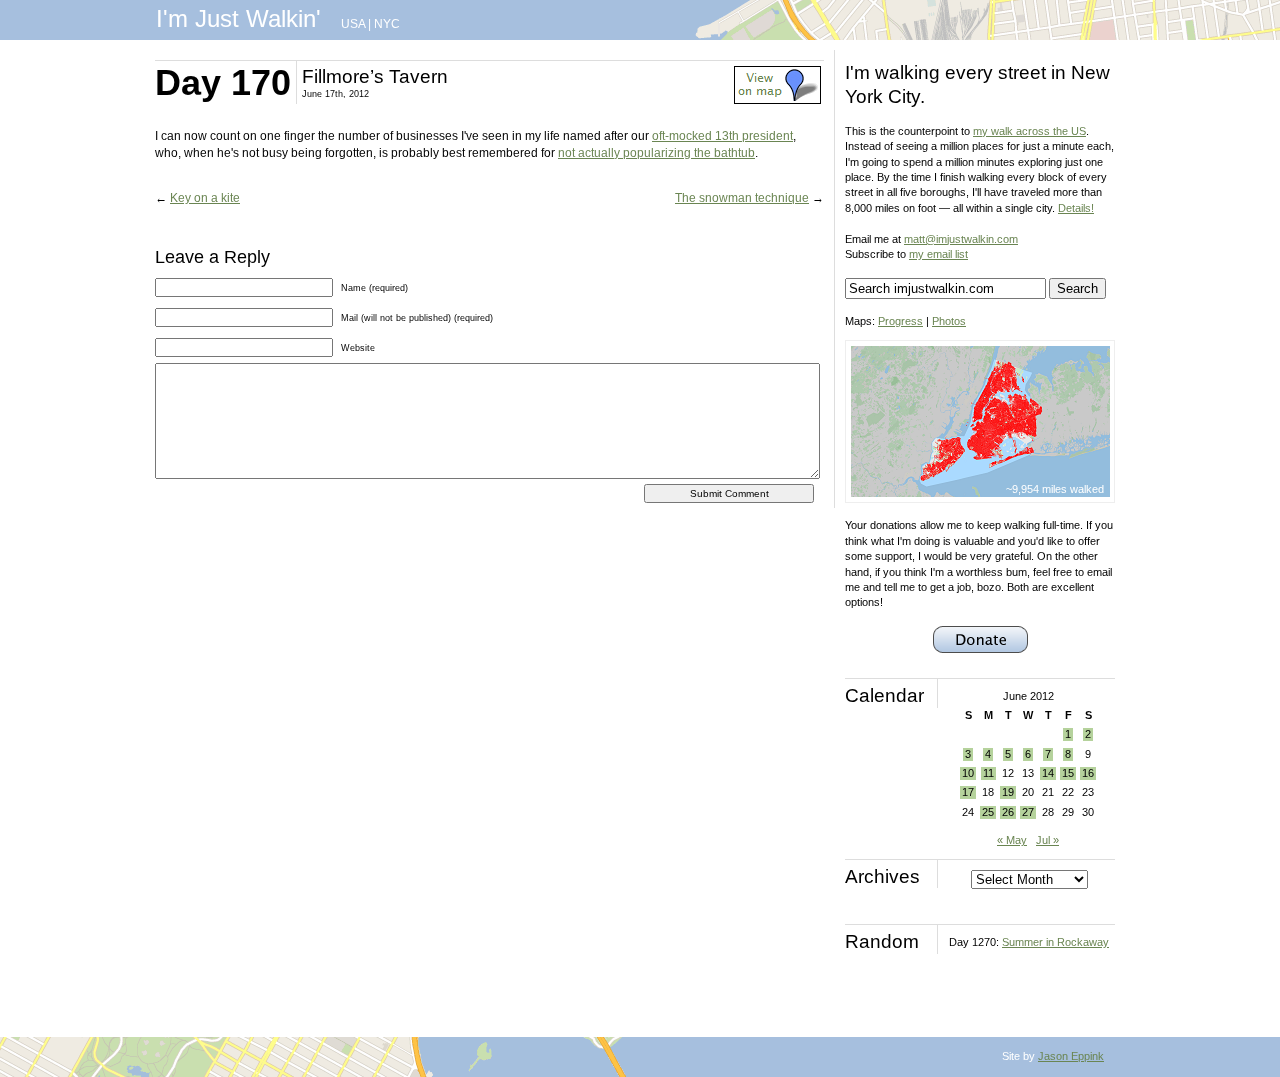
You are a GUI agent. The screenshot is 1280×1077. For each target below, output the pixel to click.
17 (968, 792)
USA (353, 24)
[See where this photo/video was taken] (777, 100)
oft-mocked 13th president (722, 136)
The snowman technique (742, 198)
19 (1008, 792)
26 (1008, 812)
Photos (949, 321)
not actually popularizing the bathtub (656, 153)
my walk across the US (1029, 131)
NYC (387, 24)
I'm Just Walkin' (238, 18)
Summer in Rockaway (1055, 942)
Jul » (1047, 840)
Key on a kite (205, 198)
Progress (900, 321)
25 (988, 812)
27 (1028, 812)
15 (1068, 773)
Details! (1076, 208)
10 (968, 773)
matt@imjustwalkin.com (961, 239)
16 (1088, 773)
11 (988, 773)
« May (1012, 840)
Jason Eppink (1071, 1056)
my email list (938, 254)
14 (1048, 773)
